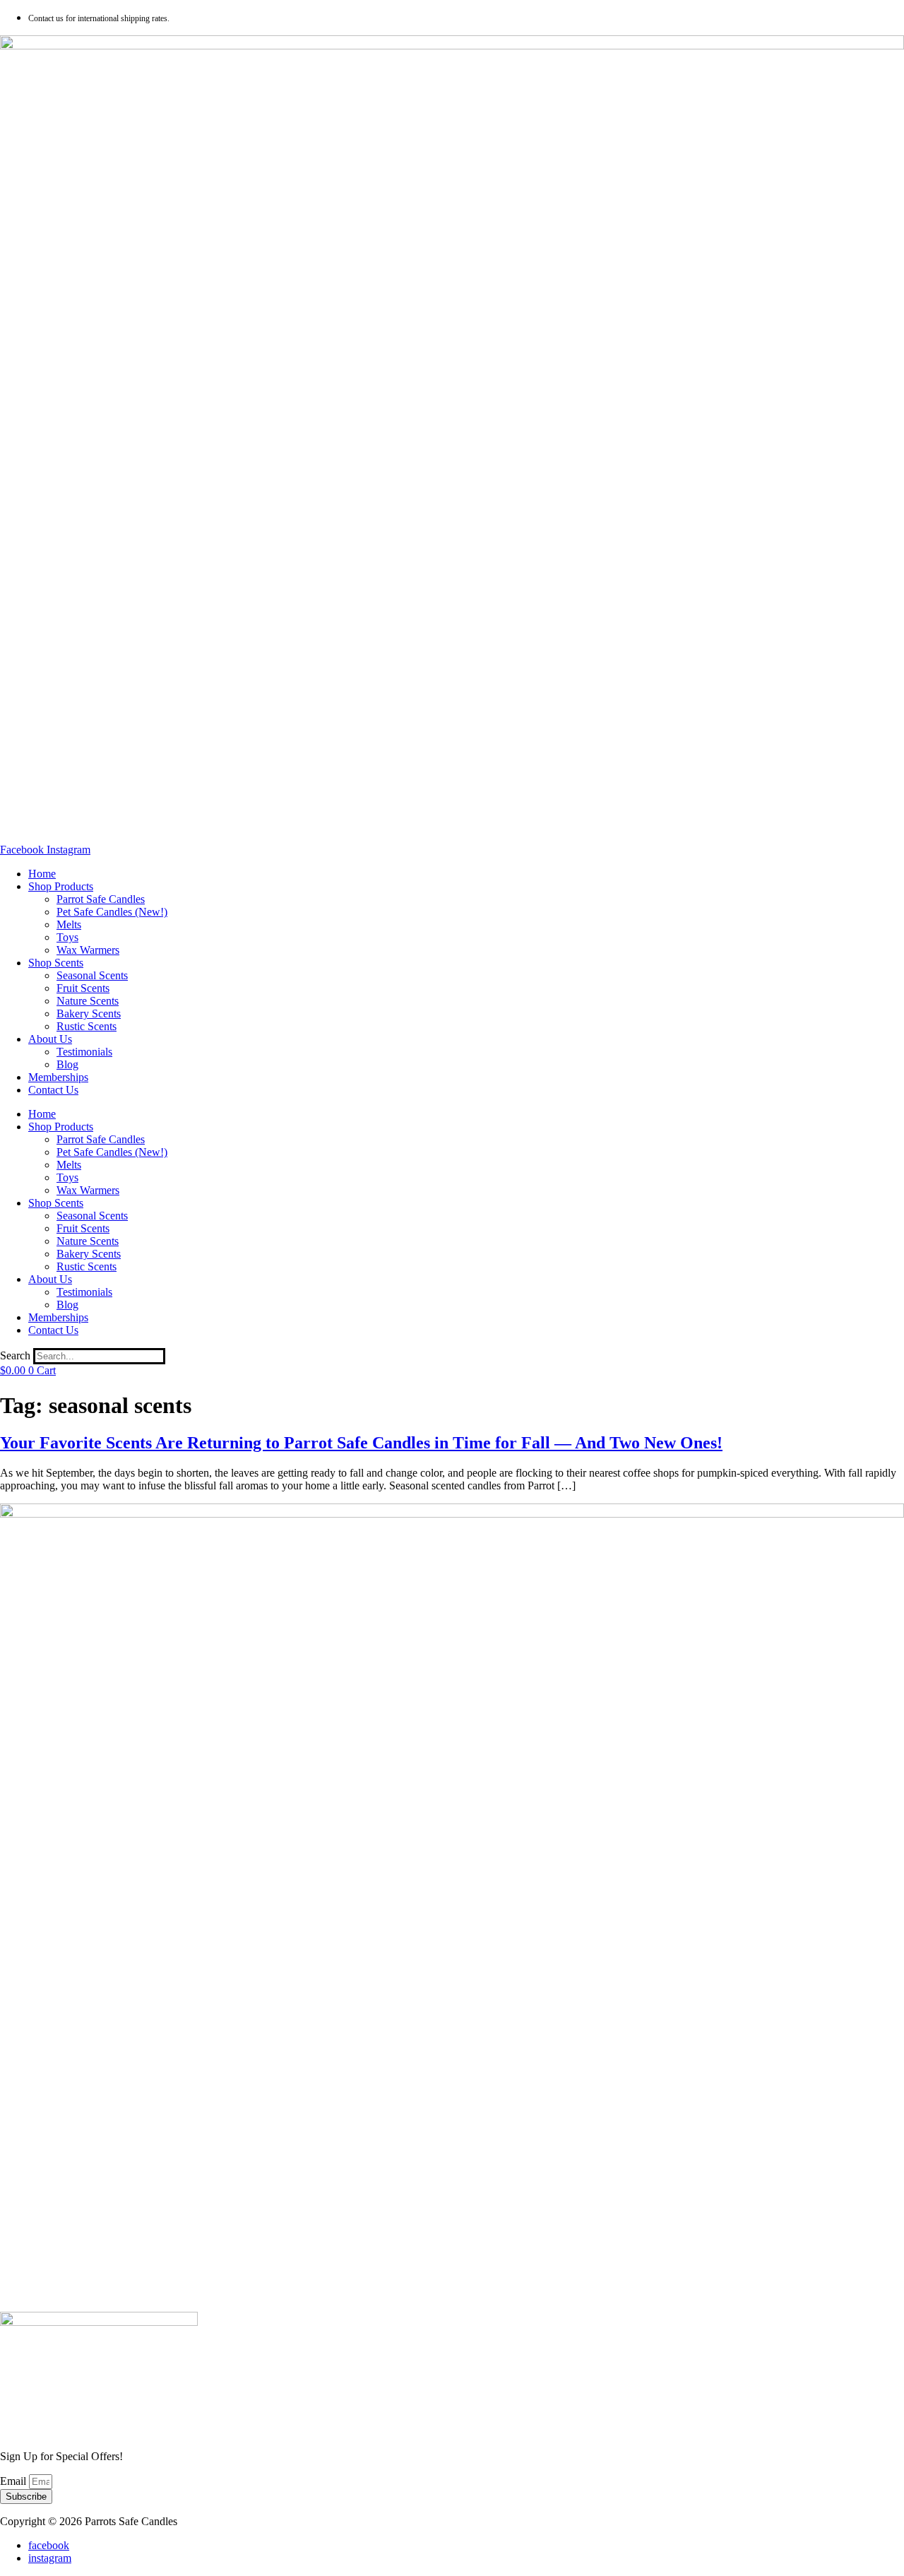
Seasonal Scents (92, 975)
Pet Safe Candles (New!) (112, 912)
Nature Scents (88, 1001)
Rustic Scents (87, 1026)
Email (14, 2481)
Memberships (58, 1077)
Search (15, 1355)
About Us (50, 1039)
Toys (67, 937)
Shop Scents (56, 963)
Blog (67, 1064)
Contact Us (53, 1090)
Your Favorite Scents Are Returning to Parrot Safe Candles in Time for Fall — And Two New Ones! (361, 1443)
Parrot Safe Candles (101, 899)
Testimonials (84, 1052)
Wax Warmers (88, 950)
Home (42, 874)
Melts (69, 924)
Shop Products (61, 886)
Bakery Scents (89, 1014)
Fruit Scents (83, 988)
